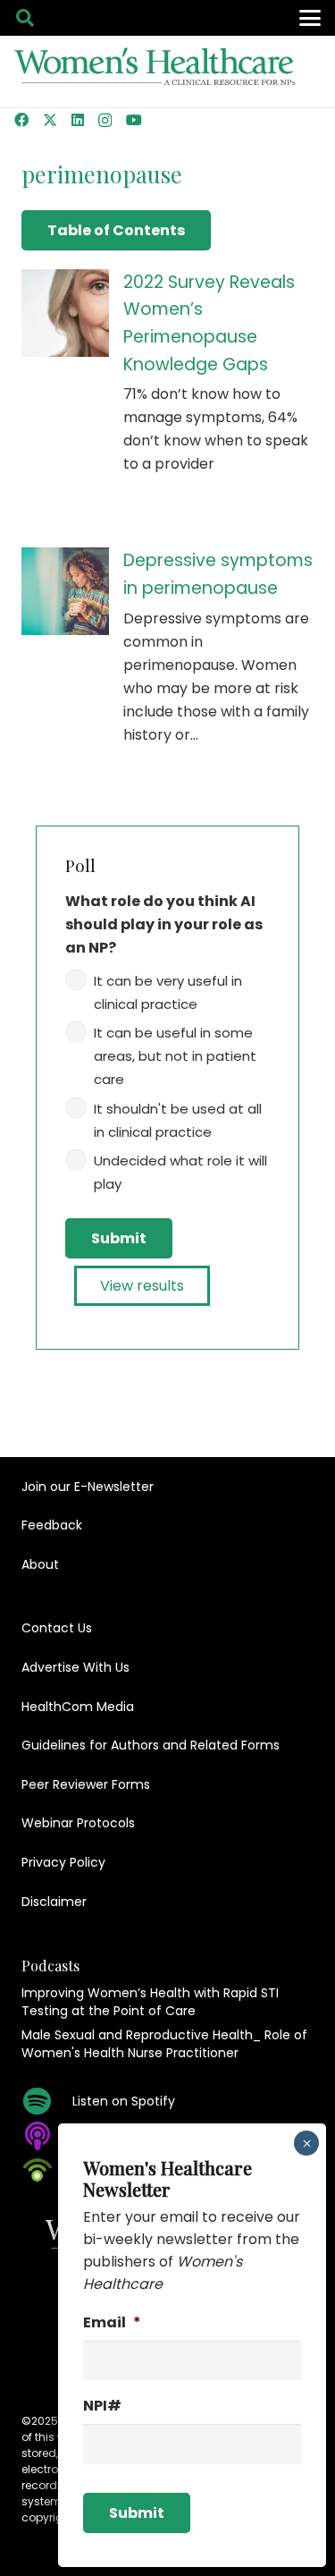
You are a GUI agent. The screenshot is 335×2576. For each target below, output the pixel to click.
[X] (50, 120)
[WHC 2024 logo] (156, 72)
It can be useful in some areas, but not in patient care (175, 1056)
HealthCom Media (78, 1707)
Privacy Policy (63, 1862)
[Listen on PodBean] (47, 2170)
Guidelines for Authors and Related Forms (151, 1745)
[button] (25, 18)
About (40, 1564)
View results (142, 1286)
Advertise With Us (75, 1667)
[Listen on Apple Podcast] (47, 2136)
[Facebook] (21, 120)
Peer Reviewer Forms (86, 1784)
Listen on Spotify (124, 2101)
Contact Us (57, 1628)
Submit (119, 1238)
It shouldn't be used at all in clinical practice (178, 1120)
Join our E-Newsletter (88, 1487)
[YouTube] (134, 120)
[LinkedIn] (78, 120)
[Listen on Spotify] (47, 2101)
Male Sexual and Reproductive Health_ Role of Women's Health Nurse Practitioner (164, 2044)
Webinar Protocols (78, 1823)
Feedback (52, 1525)
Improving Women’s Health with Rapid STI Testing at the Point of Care (150, 2002)
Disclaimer (54, 1902)
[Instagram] (105, 121)
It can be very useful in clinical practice (168, 992)
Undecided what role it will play (180, 1172)
